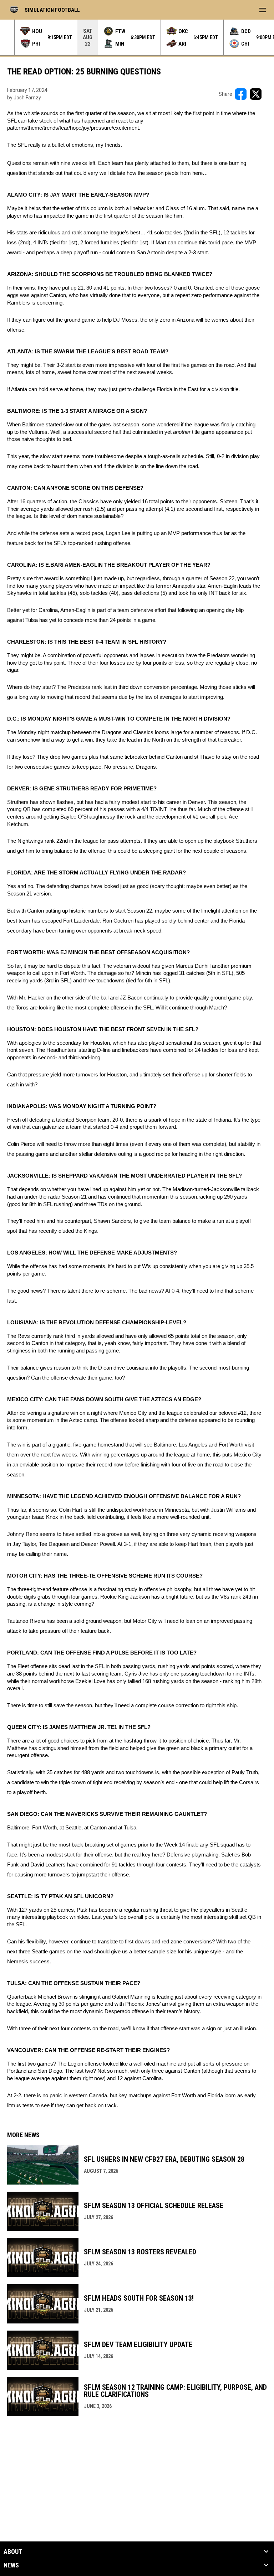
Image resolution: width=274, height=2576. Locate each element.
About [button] (13, 2552)
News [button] (11, 2565)
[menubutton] (263, 10)
